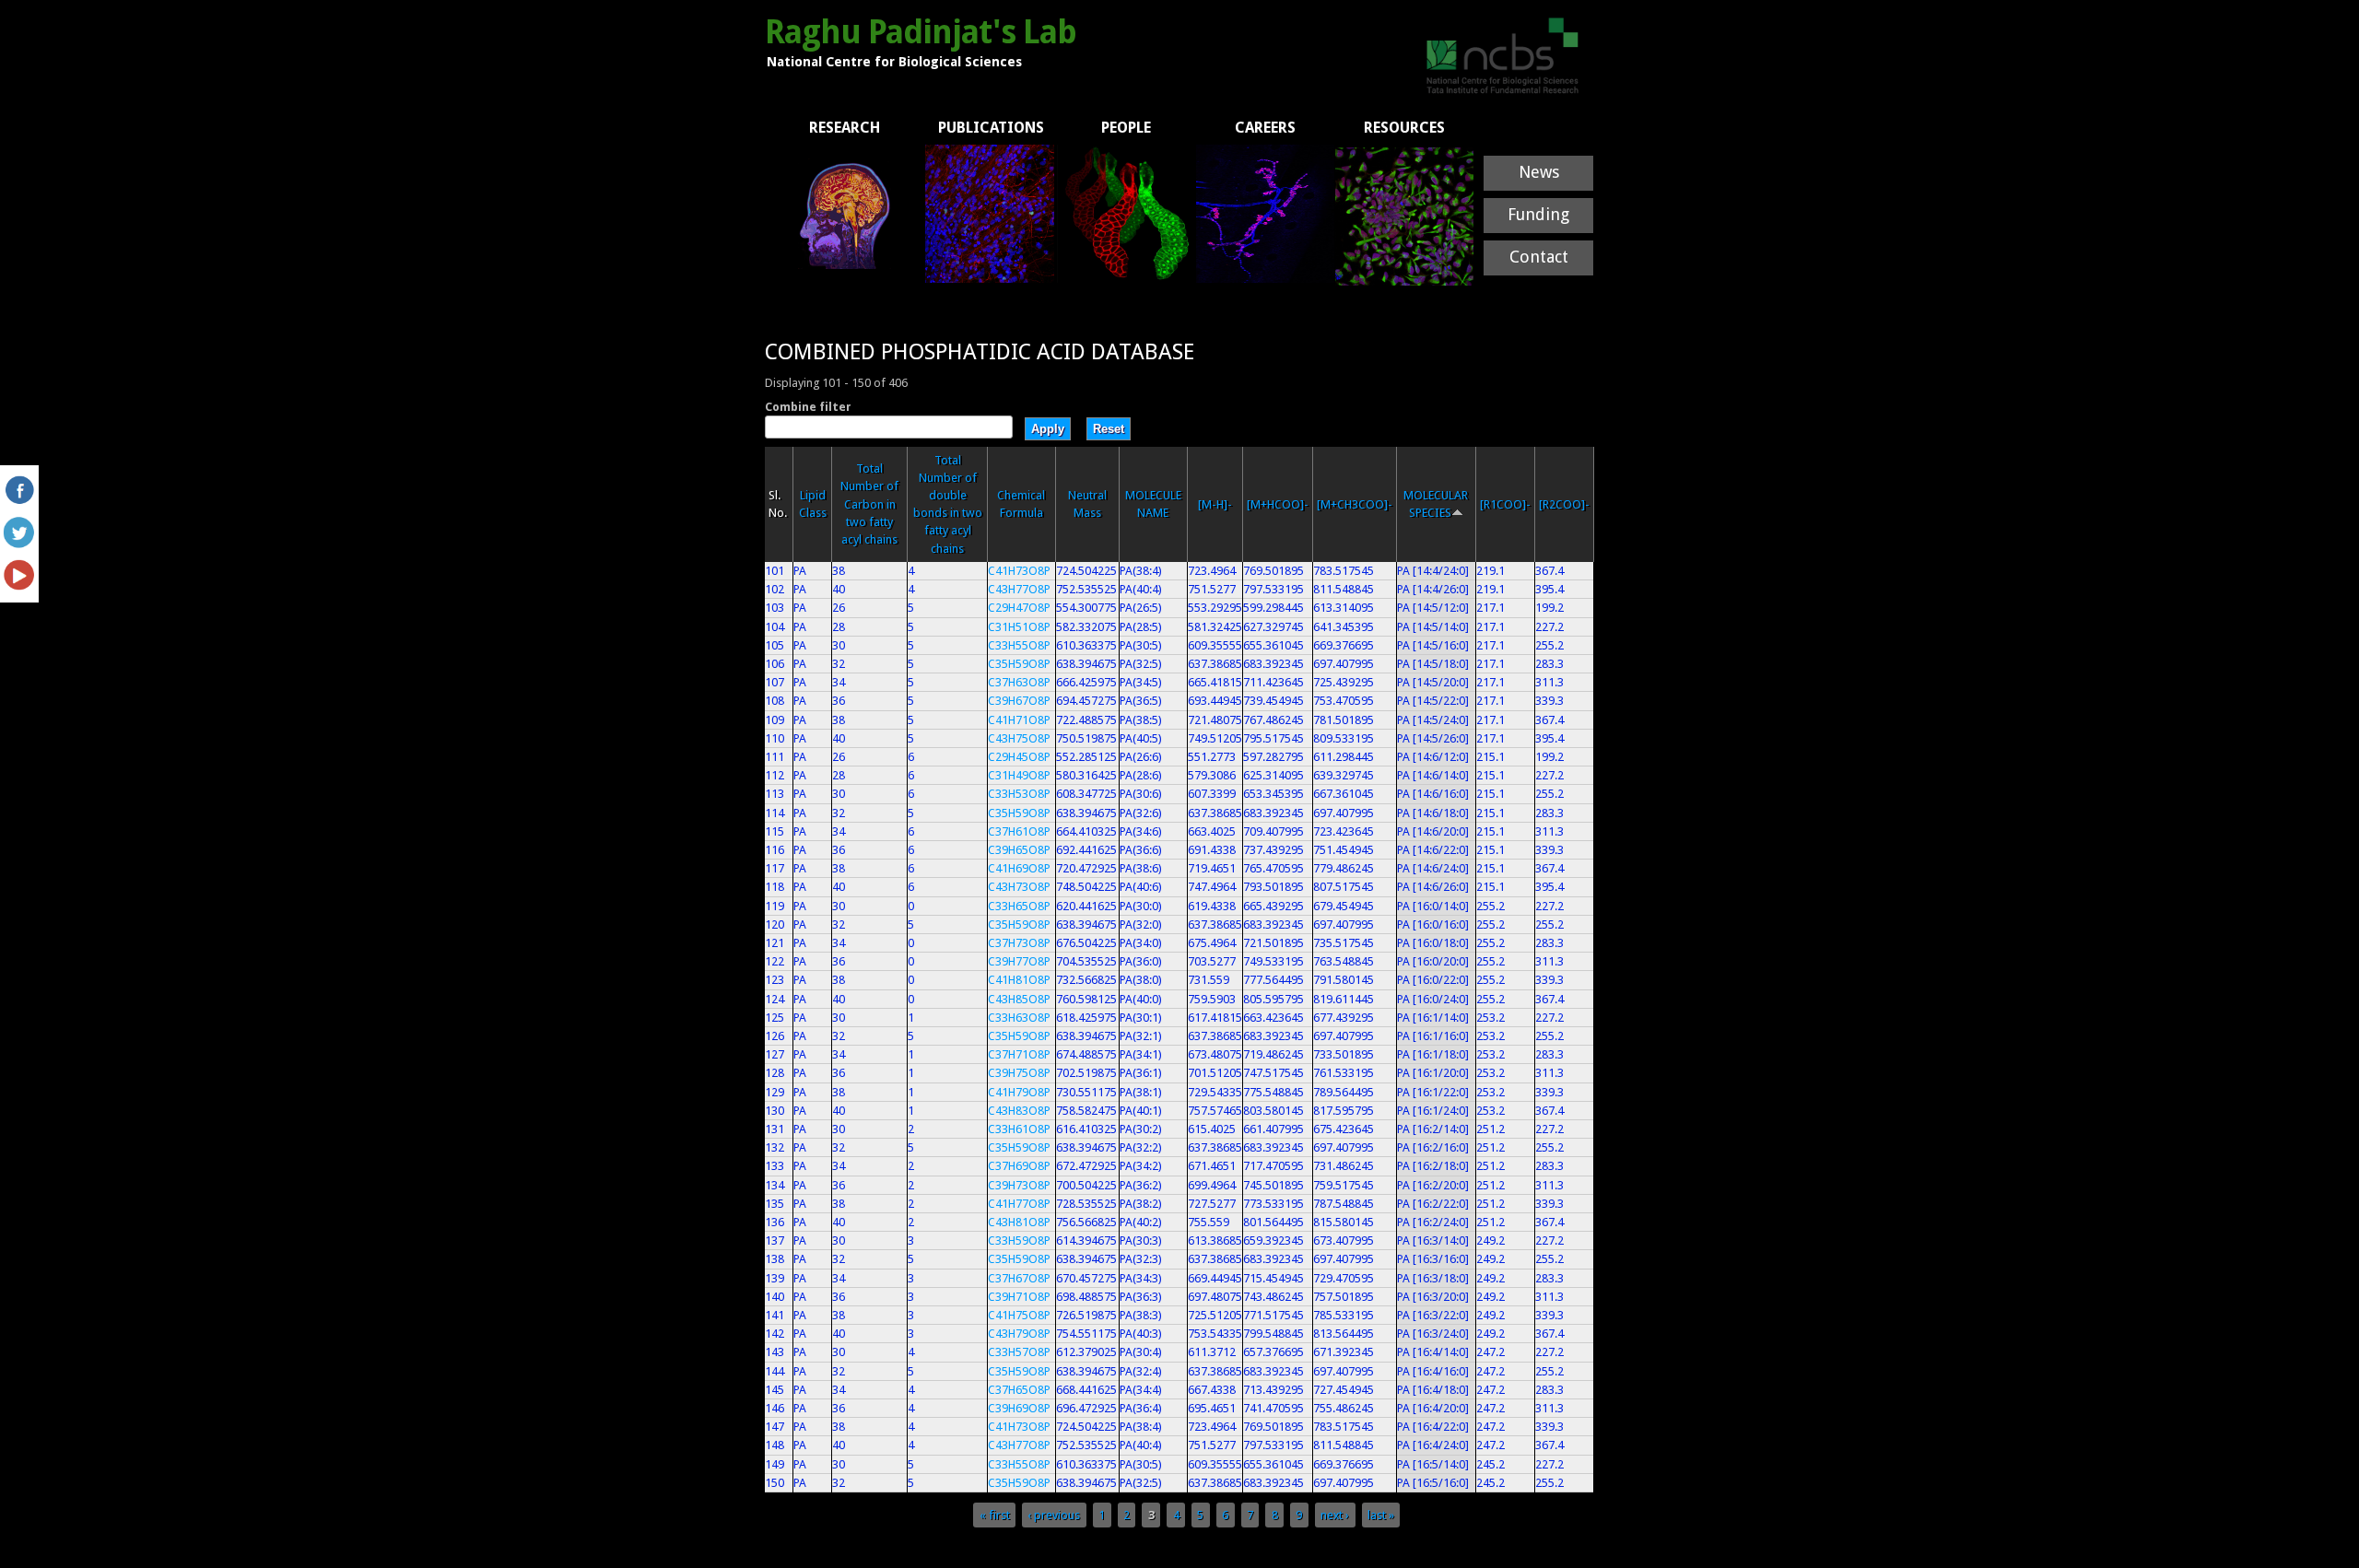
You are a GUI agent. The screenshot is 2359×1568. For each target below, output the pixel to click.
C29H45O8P (1019, 757)
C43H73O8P (1019, 887)
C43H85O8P (1019, 999)
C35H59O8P (1019, 664)
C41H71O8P (1019, 720)
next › (1335, 1515)
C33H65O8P (1019, 906)
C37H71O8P (1019, 1054)
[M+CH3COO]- (1355, 504)
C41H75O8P (1019, 1315)
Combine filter (808, 407)
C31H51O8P (1019, 627)
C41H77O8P (1019, 1204)
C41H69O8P (1019, 868)
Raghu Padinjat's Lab (921, 32)
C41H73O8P (1019, 571)
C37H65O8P (1019, 1390)
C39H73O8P (1019, 1185)
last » (1381, 1515)
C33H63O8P (1019, 1018)
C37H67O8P (1019, 1278)
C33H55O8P (1019, 645)
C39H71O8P (1019, 1297)
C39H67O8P (1019, 701)
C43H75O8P (1019, 738)
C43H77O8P (1019, 589)
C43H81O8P (1019, 1222)
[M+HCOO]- (1278, 504)
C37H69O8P (1019, 1166)
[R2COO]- (1564, 504)
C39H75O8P (1019, 1073)
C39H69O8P (1019, 1408)
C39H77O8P (1019, 961)
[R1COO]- (1505, 504)
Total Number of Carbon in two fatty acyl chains (869, 504)
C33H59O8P (1019, 1240)
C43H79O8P (1019, 1334)
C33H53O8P (1019, 794)
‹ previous (1054, 1515)
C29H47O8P (1019, 608)
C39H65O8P (1019, 850)
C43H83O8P (1019, 1111)
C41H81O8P (1019, 980)
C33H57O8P (1019, 1352)
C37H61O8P (1019, 831)
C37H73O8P (1019, 943)
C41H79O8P (1019, 1092)
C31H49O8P (1019, 775)
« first (995, 1515)
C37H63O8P (1019, 682)
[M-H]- (1215, 504)
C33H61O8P (1019, 1129)
